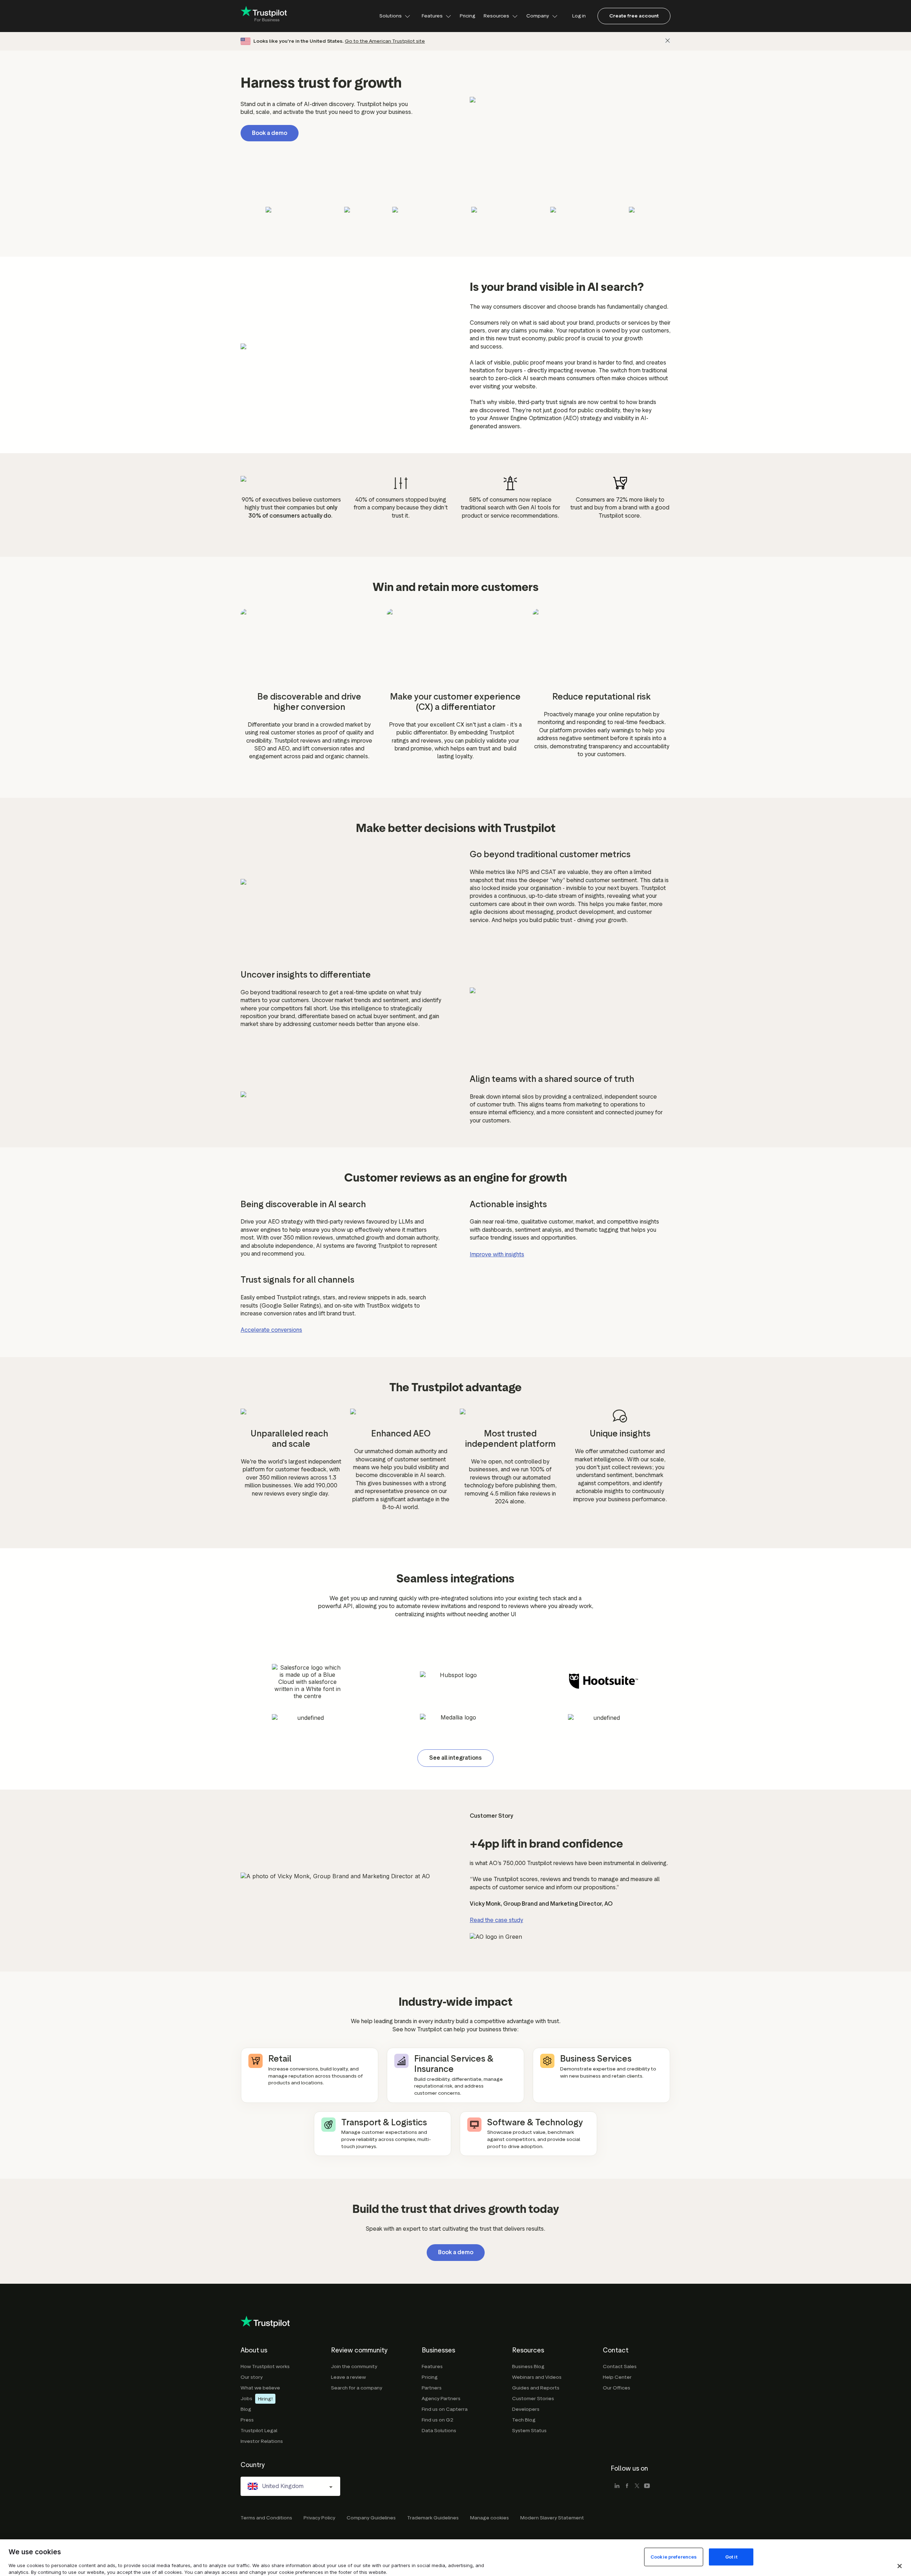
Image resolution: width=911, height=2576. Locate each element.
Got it (731, 2557)
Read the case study (496, 1920)
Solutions (391, 16)
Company (538, 16)
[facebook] (627, 2486)
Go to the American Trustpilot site (385, 41)
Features (432, 16)
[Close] (668, 41)
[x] (637, 2486)
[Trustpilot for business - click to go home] (264, 16)
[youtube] (647, 2486)
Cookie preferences (674, 2557)
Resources (496, 16)
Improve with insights (497, 1254)
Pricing (467, 16)
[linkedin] (617, 2486)
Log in (579, 16)
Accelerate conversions (271, 1330)
